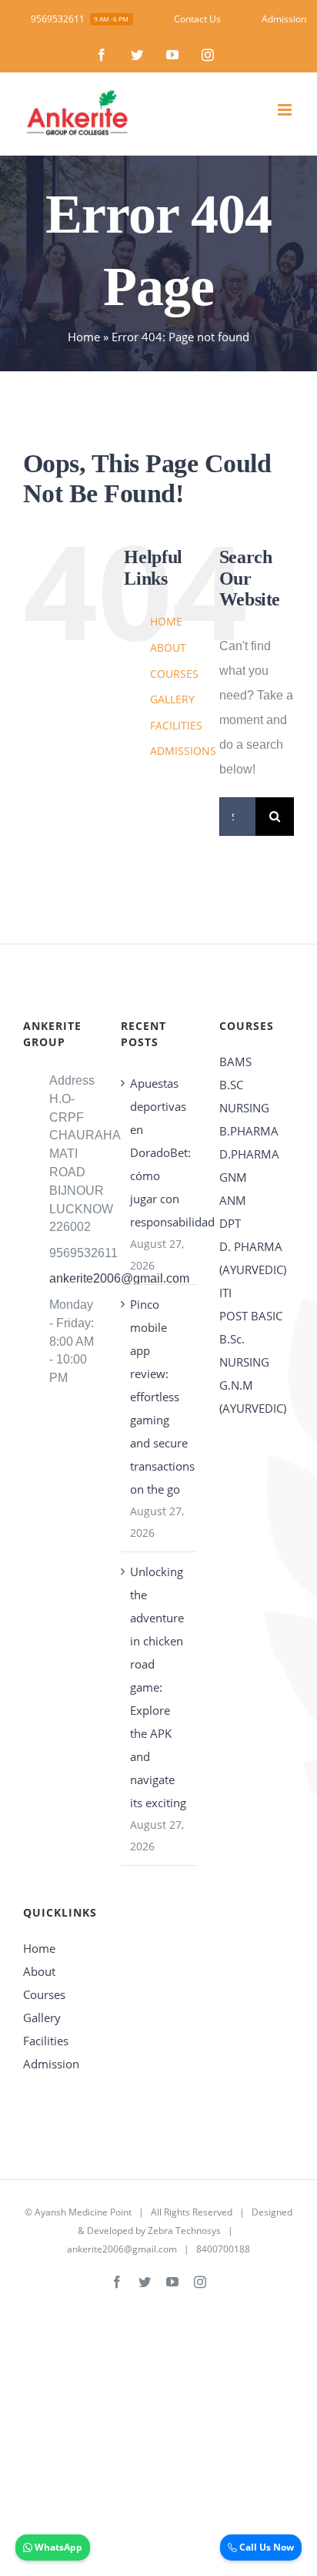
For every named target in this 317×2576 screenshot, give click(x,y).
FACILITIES (176, 725)
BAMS (235, 1062)
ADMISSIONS (183, 751)
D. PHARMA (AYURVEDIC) (253, 1258)
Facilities (46, 2041)
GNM (233, 1177)
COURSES (174, 674)
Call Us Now (265, 2547)
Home (84, 337)
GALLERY (172, 699)
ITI (225, 1293)
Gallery (42, 2018)
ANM (233, 1200)
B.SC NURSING (244, 1096)
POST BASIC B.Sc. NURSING (251, 1339)
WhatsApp (57, 2547)
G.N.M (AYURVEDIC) (253, 1397)
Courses (44, 1994)
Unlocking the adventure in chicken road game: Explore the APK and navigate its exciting (158, 1687)
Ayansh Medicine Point (83, 2212)
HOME (166, 621)
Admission (51, 2064)
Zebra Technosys (184, 2231)
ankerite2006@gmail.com (74, 1278)
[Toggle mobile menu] (286, 110)
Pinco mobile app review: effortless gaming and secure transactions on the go (159, 1397)
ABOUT (168, 647)
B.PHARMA (249, 1131)
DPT (230, 1223)
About (39, 1971)
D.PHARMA (249, 1154)
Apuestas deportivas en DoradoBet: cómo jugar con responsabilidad (159, 1152)
